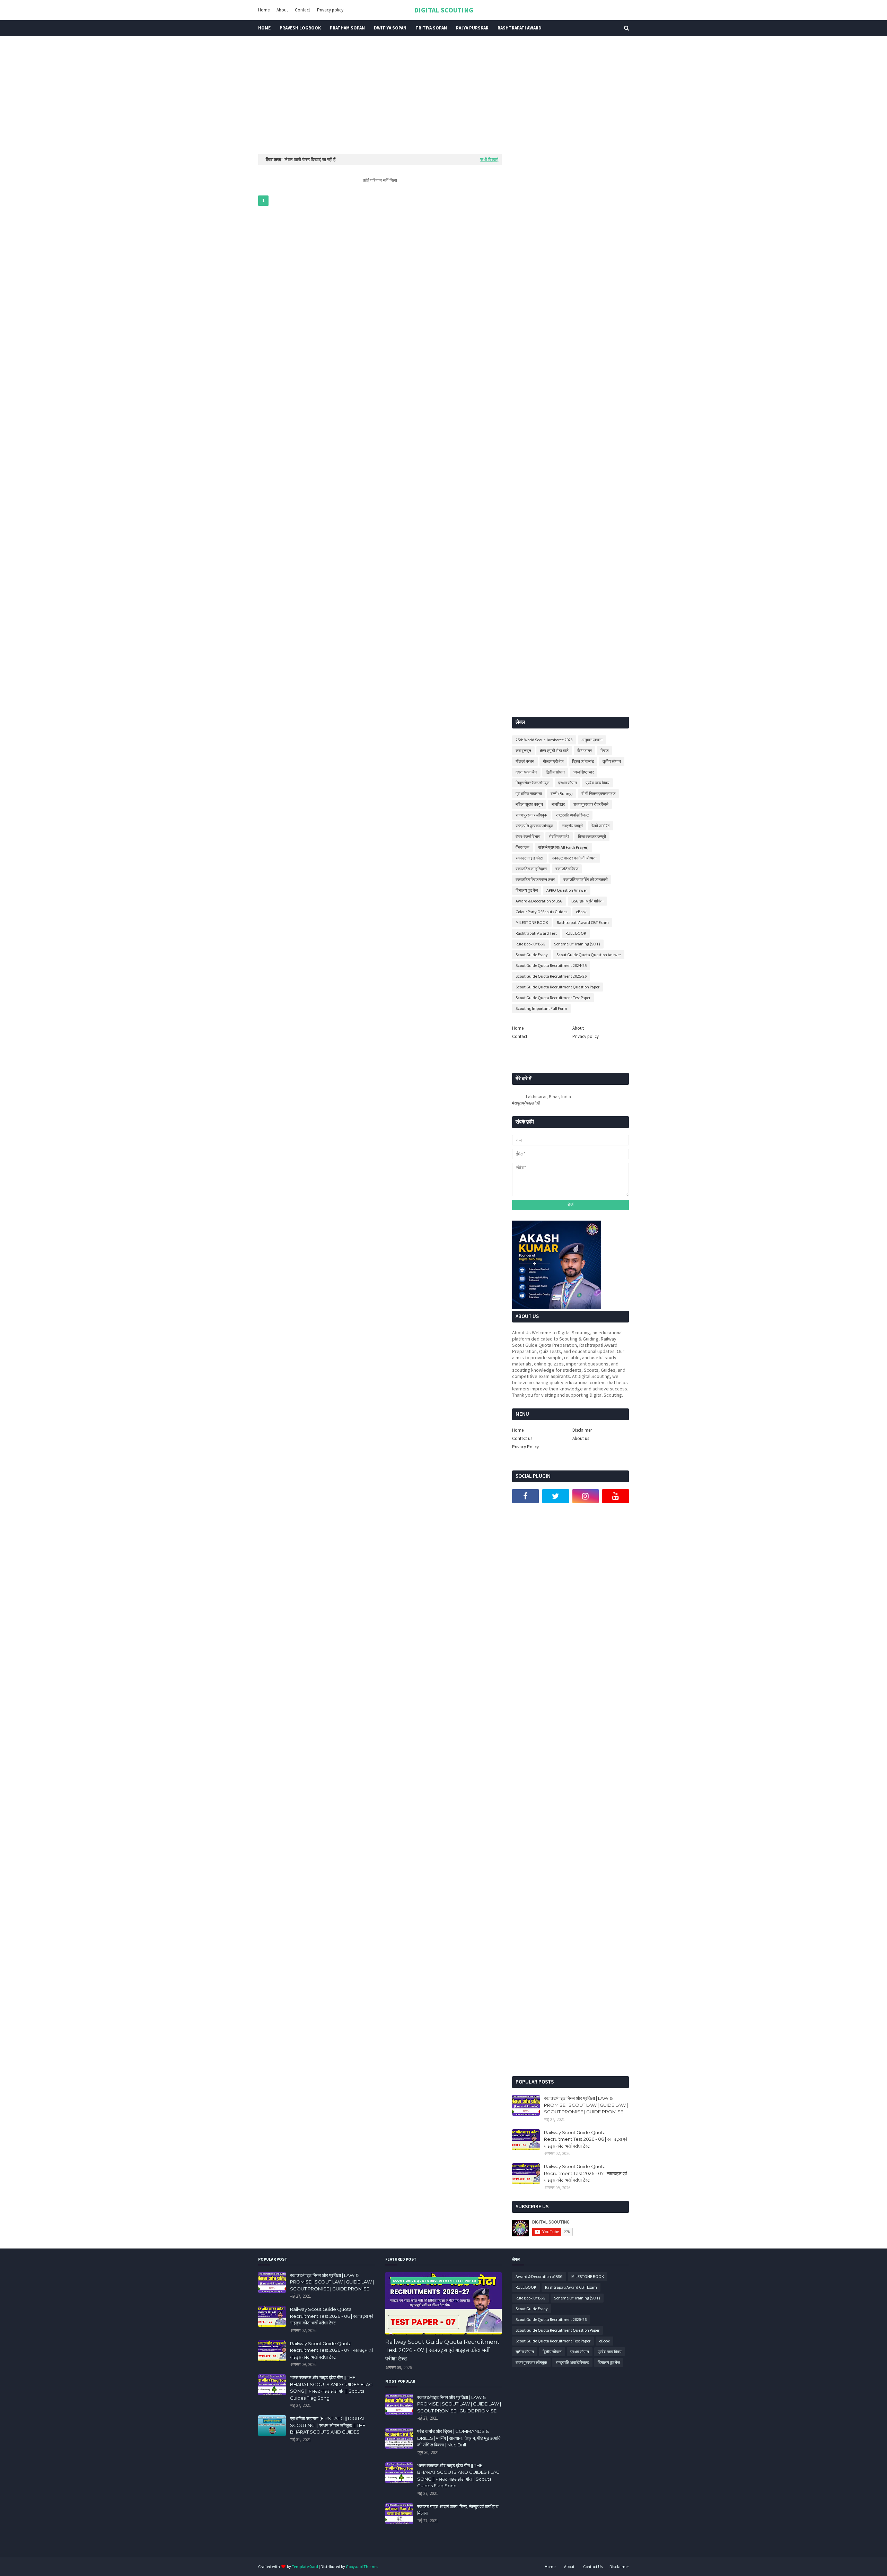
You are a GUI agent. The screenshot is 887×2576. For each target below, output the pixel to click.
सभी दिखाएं (489, 160)
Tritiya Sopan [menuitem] (431, 28)
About (282, 10)
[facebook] (525, 1496)
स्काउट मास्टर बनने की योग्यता (574, 858)
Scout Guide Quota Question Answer (589, 955)
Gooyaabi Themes (362, 2566)
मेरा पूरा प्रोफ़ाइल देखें (526, 1103)
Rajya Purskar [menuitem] (472, 28)
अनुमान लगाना (592, 740)
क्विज (604, 750)
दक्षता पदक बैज (526, 772)
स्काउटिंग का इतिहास (531, 869)
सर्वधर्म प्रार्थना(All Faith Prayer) (563, 847)
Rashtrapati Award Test (536, 933)
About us (581, 1438)
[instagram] (586, 1496)
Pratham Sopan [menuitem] (347, 28)
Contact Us (593, 2566)
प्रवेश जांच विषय (598, 783)
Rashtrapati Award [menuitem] (520, 28)
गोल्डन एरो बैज (553, 761)
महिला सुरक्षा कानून (529, 804)
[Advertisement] (443, 95)
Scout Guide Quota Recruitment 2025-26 (551, 976)
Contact (302, 10)
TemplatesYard (305, 2566)
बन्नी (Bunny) (562, 793)
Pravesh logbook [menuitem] (300, 28)
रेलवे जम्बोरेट (601, 826)
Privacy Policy (525, 1447)
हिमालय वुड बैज (527, 890)
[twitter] (556, 1496)
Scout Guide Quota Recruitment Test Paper (553, 998)
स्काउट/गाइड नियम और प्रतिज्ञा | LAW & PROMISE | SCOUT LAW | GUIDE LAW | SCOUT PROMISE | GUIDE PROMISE (586, 2105)
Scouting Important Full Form (541, 1008)
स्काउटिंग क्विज (567, 869)
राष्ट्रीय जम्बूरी (572, 826)
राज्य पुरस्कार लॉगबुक (531, 815)
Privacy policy (330, 10)
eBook (581, 912)
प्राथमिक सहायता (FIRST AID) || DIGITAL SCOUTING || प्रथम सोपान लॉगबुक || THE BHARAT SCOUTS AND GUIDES (328, 2425)
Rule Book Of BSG (530, 944)
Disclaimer (582, 1430)
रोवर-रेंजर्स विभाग (528, 836)
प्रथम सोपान (568, 783)
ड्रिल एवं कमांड (583, 761)
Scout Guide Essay (532, 955)
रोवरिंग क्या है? (559, 836)
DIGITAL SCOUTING (444, 10)
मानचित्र (558, 804)
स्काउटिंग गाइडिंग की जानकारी (586, 879)
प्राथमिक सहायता (529, 793)
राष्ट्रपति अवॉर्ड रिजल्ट (572, 815)
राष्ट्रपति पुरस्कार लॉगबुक (534, 826)
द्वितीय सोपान (555, 772)
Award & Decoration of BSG (539, 901)
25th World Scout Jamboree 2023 (544, 740)
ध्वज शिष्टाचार (584, 772)
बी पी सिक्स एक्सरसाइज (598, 793)
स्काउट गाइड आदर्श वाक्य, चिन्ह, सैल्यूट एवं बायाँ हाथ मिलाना (458, 2510)
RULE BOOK (576, 933)
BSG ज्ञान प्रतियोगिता (587, 901)
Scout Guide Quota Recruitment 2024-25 (551, 965)
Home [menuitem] (264, 28)
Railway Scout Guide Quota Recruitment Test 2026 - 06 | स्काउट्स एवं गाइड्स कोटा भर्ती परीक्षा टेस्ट (586, 2139)
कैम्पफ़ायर (585, 750)
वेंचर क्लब (522, 847)
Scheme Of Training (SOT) (577, 944)
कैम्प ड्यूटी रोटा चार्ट (554, 750)
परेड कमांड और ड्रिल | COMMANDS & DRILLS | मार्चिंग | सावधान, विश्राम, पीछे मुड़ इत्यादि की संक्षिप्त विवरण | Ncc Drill (459, 2438)
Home (264, 10)
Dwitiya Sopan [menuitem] (390, 28)
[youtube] (616, 1496)
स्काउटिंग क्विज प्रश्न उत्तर (535, 879)
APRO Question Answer (567, 890)
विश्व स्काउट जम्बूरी (592, 836)
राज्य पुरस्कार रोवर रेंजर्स (591, 804)
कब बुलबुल (523, 750)
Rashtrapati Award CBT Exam (583, 922)
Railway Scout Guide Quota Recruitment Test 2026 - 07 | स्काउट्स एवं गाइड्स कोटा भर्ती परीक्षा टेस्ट (585, 2173)
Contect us (522, 1438)
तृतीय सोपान (612, 761)
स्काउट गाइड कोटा (529, 858)
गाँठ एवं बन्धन (525, 761)
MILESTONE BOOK (532, 922)
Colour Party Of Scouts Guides (541, 912)
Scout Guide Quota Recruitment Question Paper (557, 987)
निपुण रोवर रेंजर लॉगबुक (533, 783)
